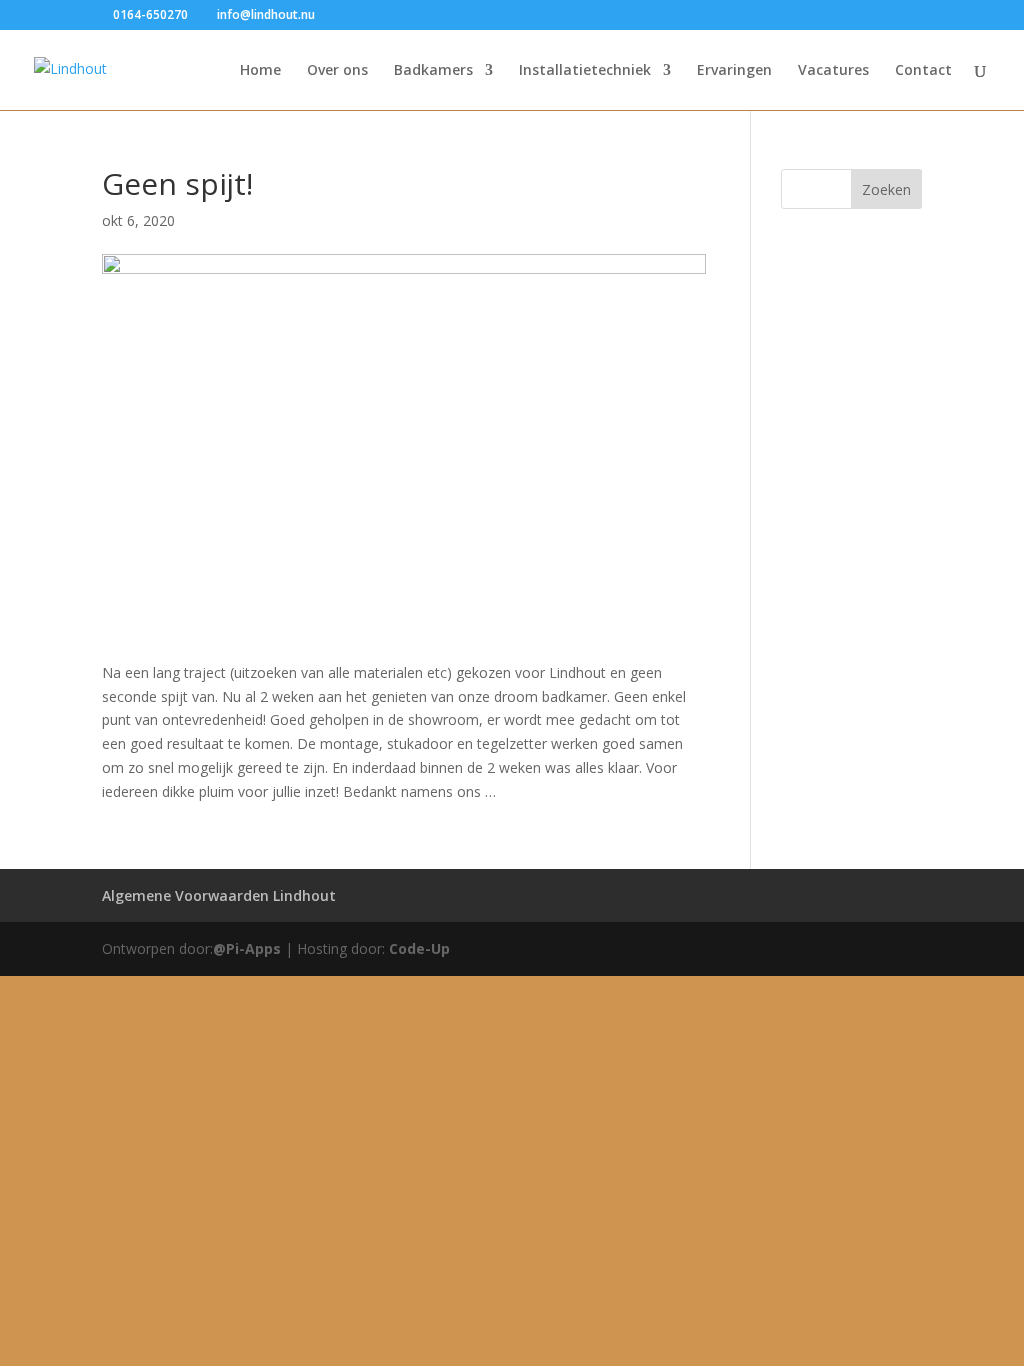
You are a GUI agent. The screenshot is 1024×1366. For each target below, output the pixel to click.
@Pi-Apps (247, 948)
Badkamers (433, 71)
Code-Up (419, 948)
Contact (923, 71)
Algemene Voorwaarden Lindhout (219, 895)
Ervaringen (734, 71)
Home (260, 71)
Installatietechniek (585, 71)
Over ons (337, 71)
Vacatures (833, 71)
